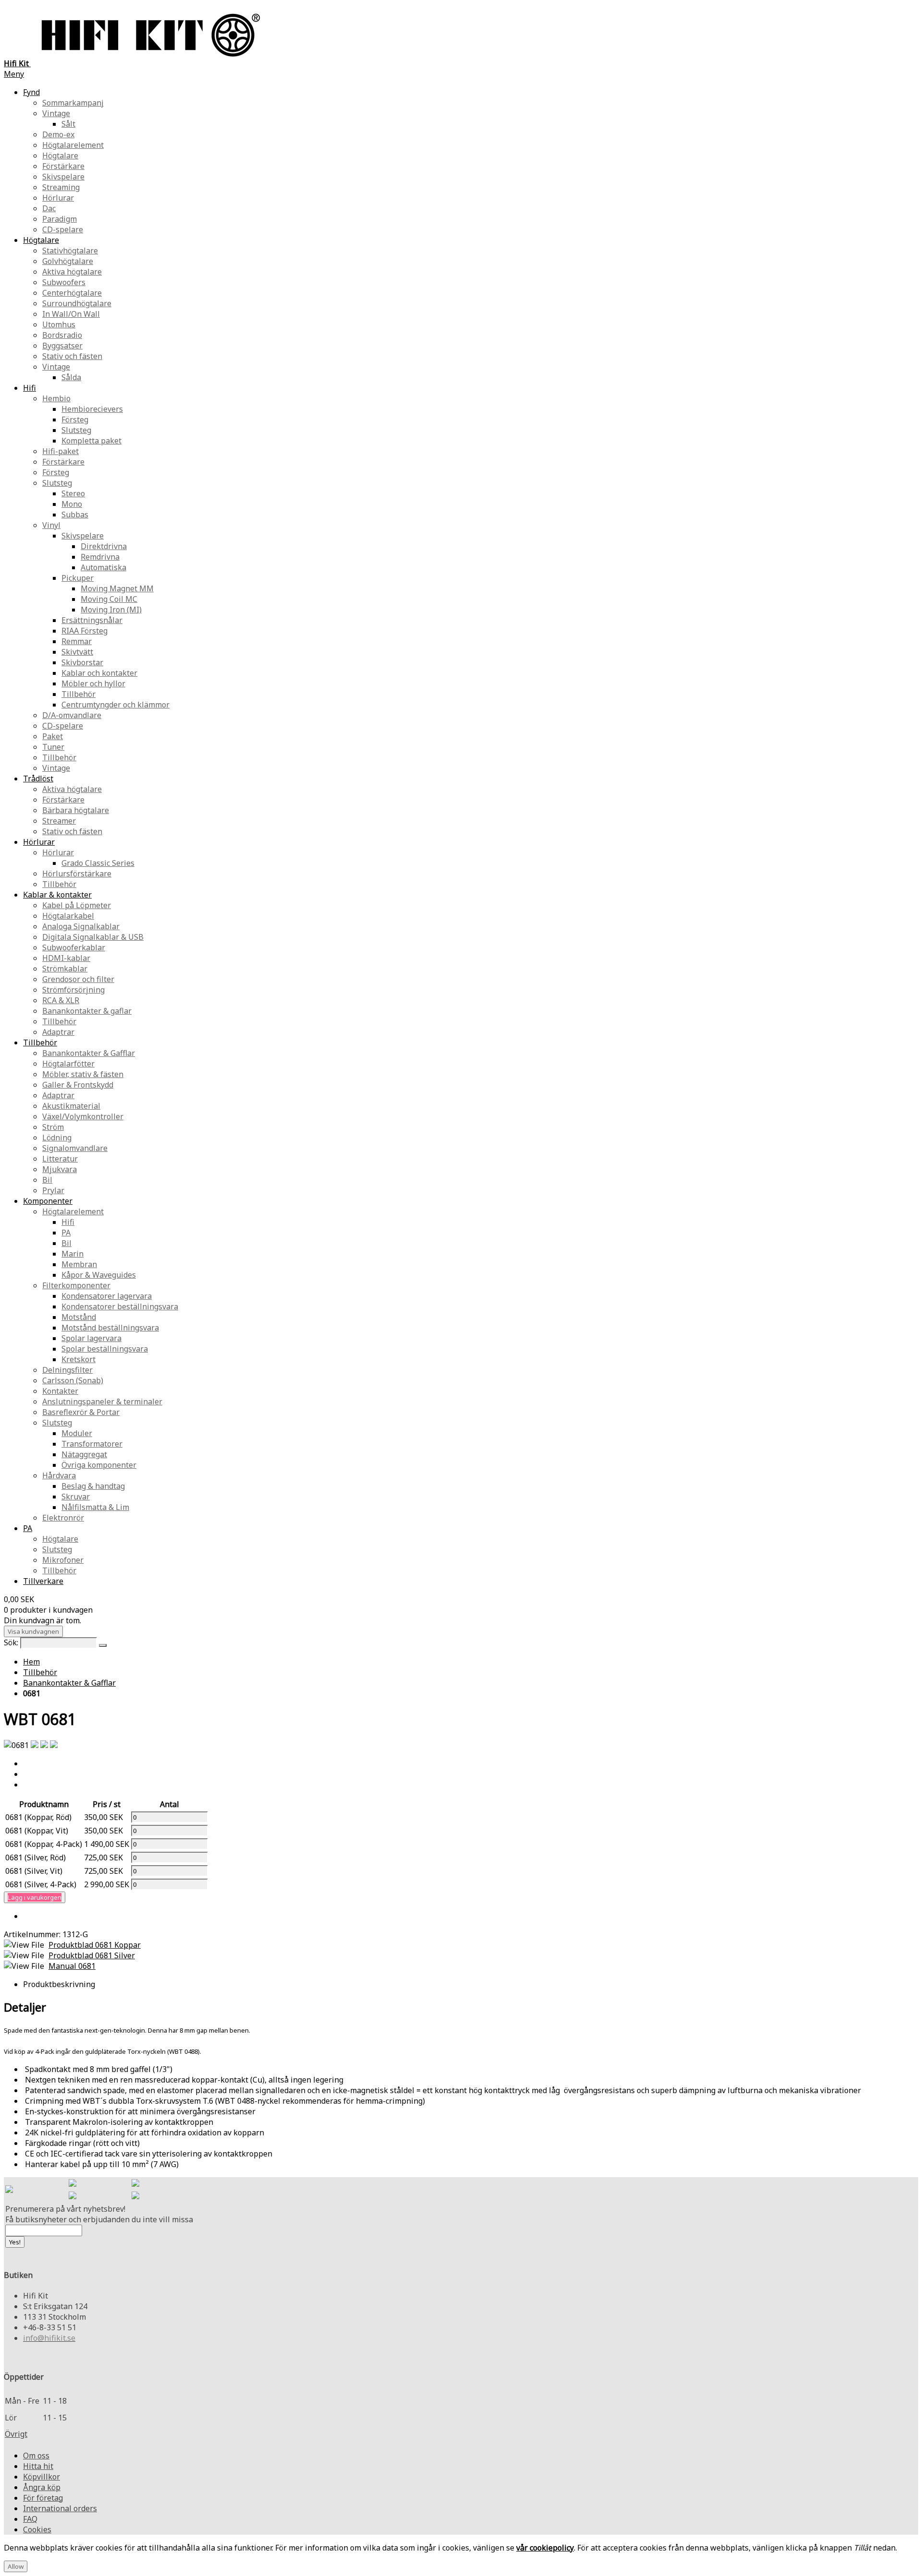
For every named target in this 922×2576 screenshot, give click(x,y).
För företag (43, 2498)
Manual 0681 (72, 1966)
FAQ (30, 2519)
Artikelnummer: (33, 1934)
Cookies (37, 2529)
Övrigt (16, 2434)
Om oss (36, 2456)
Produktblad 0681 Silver (92, 1955)
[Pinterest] (73, 2196)
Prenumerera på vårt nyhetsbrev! (65, 2209)
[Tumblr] (135, 2196)
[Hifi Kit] (9, 2190)
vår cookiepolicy (545, 2548)
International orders (60, 2508)
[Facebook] (73, 2184)
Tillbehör (40, 1672)
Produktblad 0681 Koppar (95, 1945)
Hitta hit (38, 2466)
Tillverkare (43, 1581)
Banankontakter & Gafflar (69, 1683)
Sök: (11, 1642)
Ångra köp (42, 2487)
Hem (31, 1662)
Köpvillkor (42, 2477)
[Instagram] (135, 2184)
